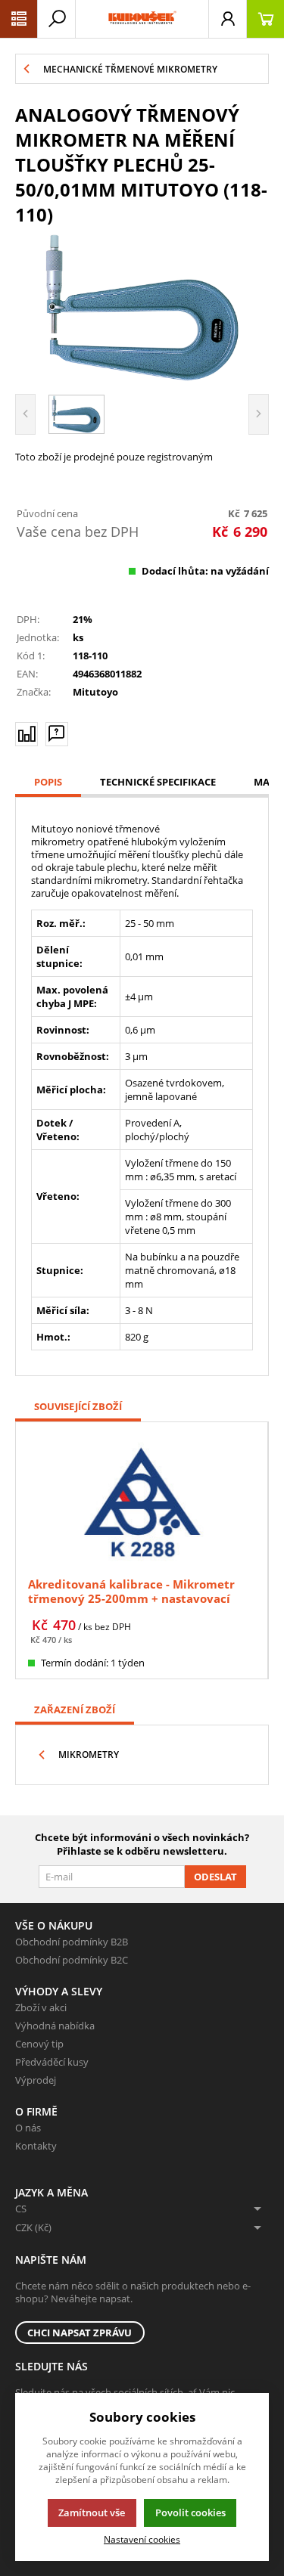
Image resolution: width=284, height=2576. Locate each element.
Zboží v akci (41, 2007)
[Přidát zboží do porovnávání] (27, 734)
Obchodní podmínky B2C (72, 1960)
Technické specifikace (158, 782)
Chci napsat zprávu (80, 2333)
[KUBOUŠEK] (142, 19)
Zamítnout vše (92, 2512)
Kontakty (36, 2146)
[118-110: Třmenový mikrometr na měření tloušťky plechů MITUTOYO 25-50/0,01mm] (142, 308)
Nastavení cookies (142, 2539)
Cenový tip (39, 2044)
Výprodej (36, 2080)
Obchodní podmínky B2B (72, 1942)
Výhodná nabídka (55, 2026)
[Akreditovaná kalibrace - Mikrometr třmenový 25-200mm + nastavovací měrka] (142, 1501)
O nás (28, 2128)
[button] (19, 19)
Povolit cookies (190, 2512)
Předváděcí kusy (52, 2062)
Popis (48, 782)
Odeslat (215, 1877)
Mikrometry (89, 1755)
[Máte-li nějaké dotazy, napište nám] (57, 734)
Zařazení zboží (75, 1710)
